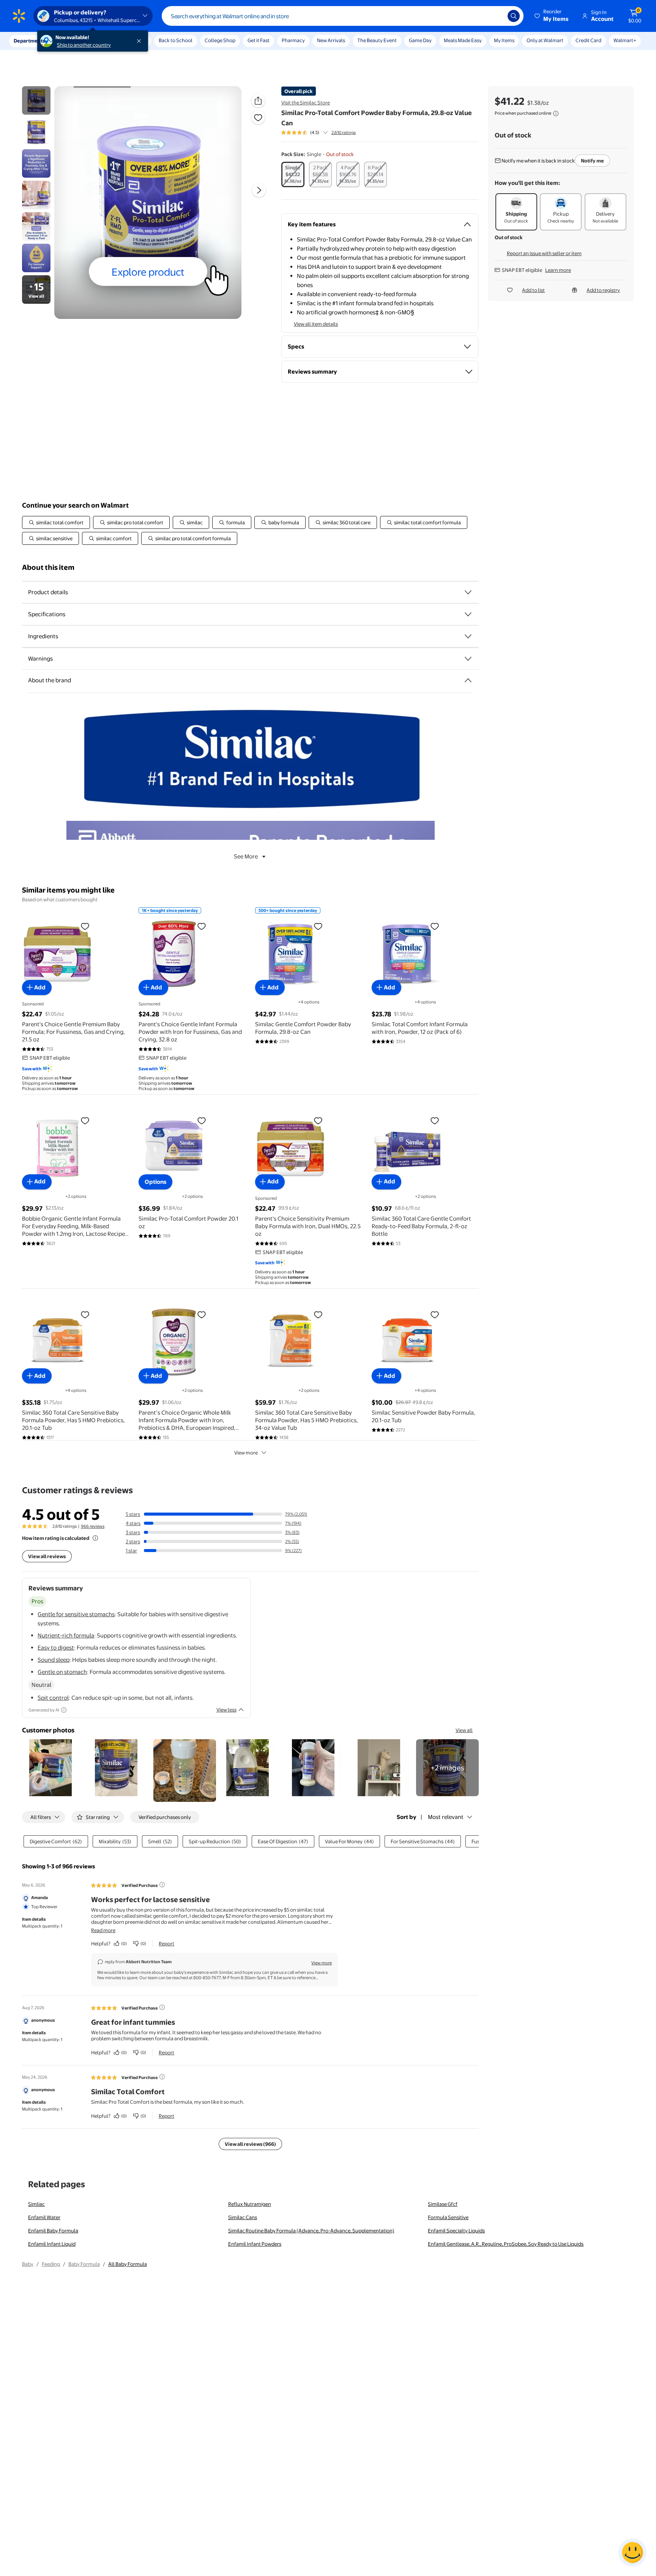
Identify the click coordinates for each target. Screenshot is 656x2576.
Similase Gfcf (443, 2204)
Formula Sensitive (448, 2217)
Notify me (592, 161)
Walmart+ (625, 40)
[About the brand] (468, 680)
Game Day (420, 40)
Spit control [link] (53, 1698)
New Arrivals (331, 40)
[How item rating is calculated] (95, 1538)
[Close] (140, 41)
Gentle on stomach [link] (62, 1672)
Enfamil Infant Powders (255, 2244)
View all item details (316, 324)
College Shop (220, 40)
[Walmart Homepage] (19, 16)
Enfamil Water (44, 2217)
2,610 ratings (344, 133)
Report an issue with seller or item (544, 253)
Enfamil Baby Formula (53, 2231)
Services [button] (76, 41)
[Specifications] (468, 614)
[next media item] (259, 190)
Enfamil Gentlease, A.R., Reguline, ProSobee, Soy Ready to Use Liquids (506, 2244)
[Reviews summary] (325, 133)
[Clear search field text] (496, 16)
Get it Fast (259, 40)
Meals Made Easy (463, 40)
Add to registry (603, 290)
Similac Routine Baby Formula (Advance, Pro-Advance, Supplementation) (311, 2231)
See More (246, 856)
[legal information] (556, 114)
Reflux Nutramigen (250, 2204)
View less (226, 1710)
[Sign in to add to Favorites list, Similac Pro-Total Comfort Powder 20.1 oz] (202, 1120)
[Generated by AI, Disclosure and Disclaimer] (64, 1710)
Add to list (533, 290)
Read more (103, 1930)
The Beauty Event (377, 40)
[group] (319, 133)
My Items (504, 40)
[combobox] (343, 16)
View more (246, 1453)
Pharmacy (293, 40)
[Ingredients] (468, 636)
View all (464, 1730)
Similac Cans (243, 2217)
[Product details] (468, 592)
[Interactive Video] (36, 100)
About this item (48, 567)
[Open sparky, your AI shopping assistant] (632, 2552)
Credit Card (588, 40)
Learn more (558, 270)
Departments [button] (29, 41)
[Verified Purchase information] (162, 1885)
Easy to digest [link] (56, 1648)
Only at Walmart (545, 40)
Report (166, 1943)
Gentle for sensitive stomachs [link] (76, 1614)
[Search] (514, 16)
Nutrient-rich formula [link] (66, 1635)
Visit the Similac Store (306, 103)
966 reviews (93, 1526)
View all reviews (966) (250, 2144)
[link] (447, 1768)
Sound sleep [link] (54, 1660)
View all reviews (47, 1556)
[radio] (293, 174)
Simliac (36, 2204)
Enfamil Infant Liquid (52, 2244)
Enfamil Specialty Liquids (456, 2231)
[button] (552, 16)
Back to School (176, 40)
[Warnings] (468, 659)
